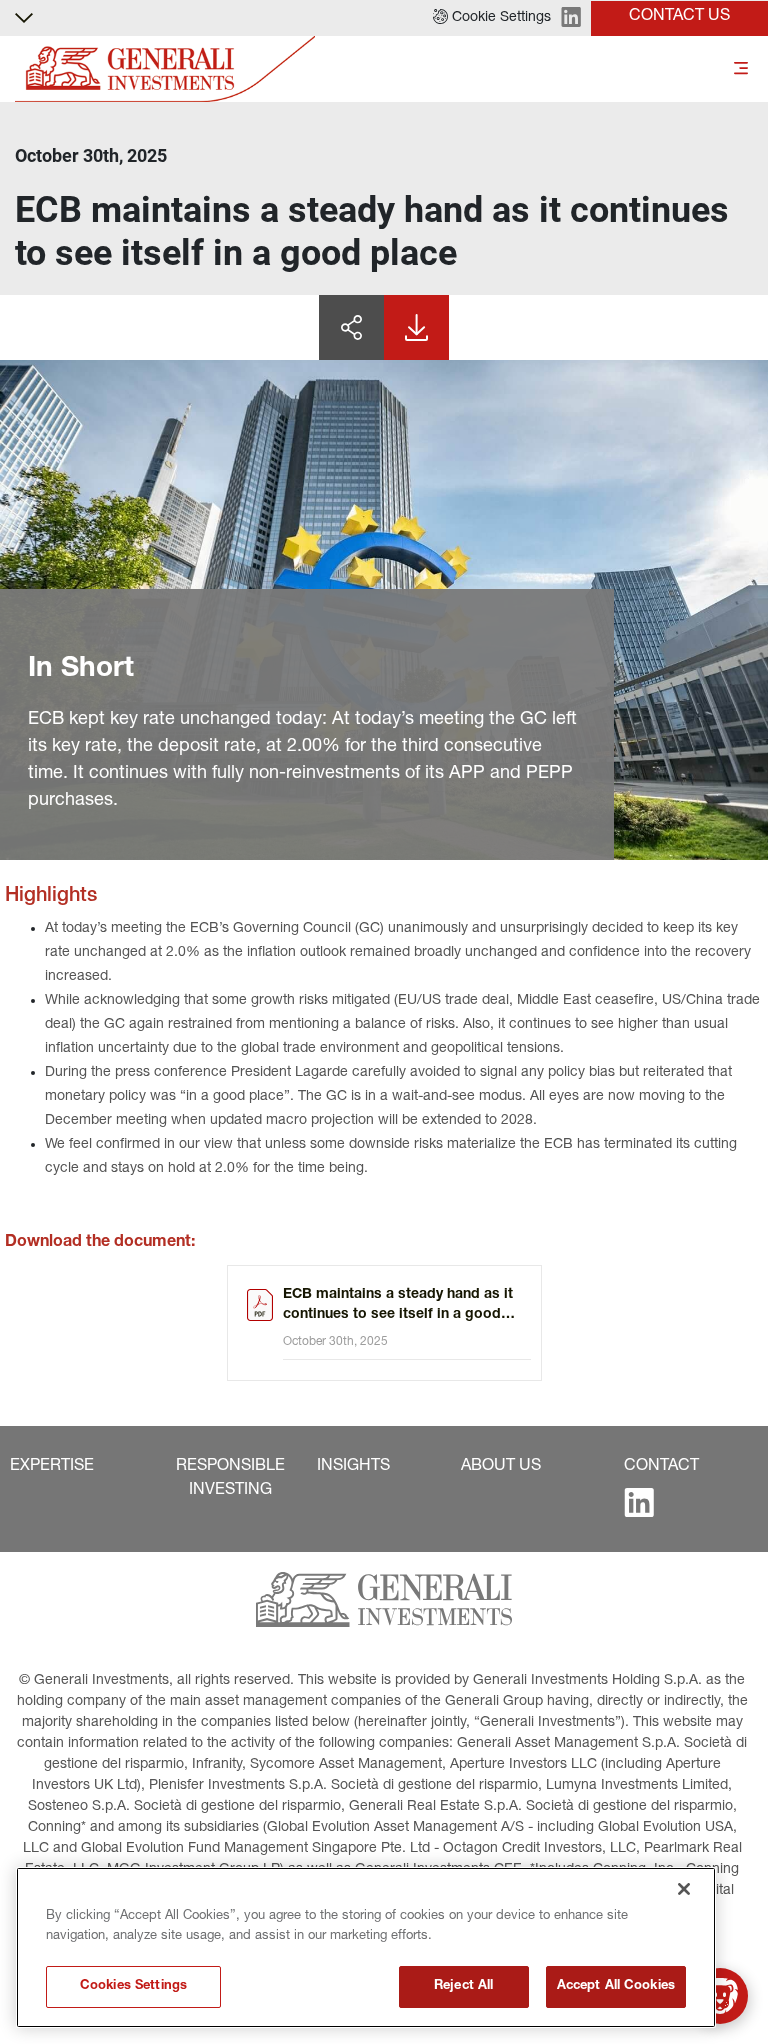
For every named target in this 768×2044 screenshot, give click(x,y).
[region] (366, 1947)
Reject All (463, 1986)
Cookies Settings (133, 1986)
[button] (492, 18)
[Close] (684, 1889)
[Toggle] (741, 69)
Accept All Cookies (616, 1986)
